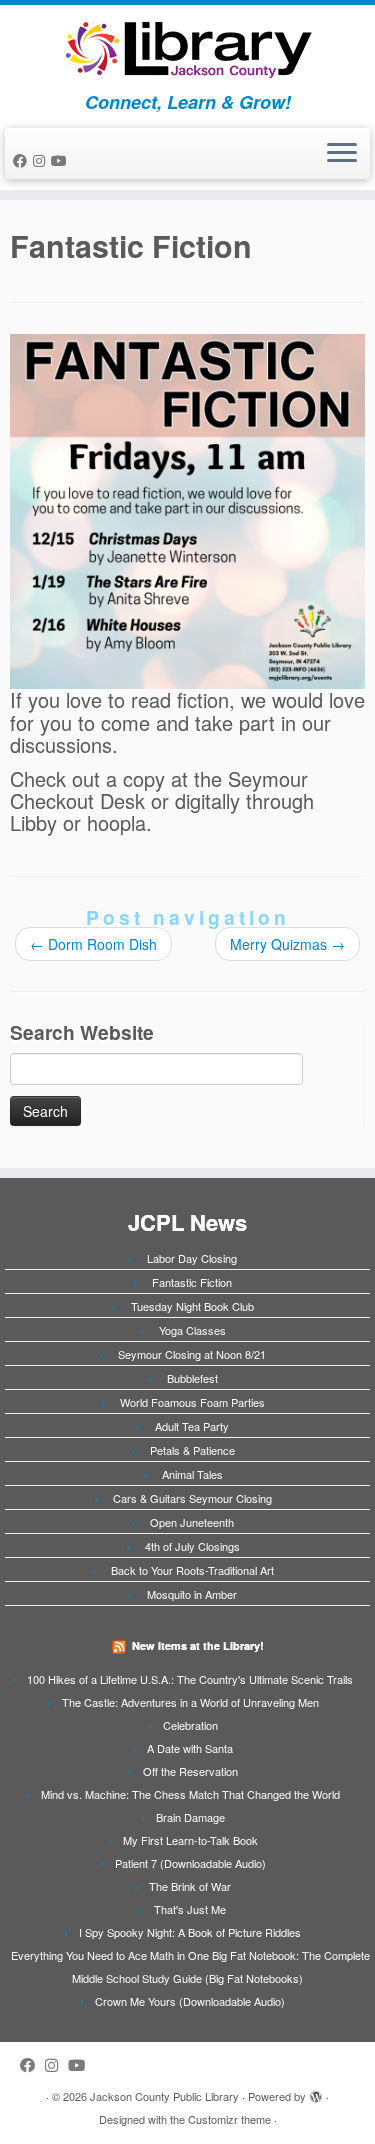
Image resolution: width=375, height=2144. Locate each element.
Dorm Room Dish (93, 944)
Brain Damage (190, 1817)
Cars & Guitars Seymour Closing (192, 1498)
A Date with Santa (190, 1748)
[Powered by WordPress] (316, 2092)
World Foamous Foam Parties (192, 1402)
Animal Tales (192, 1474)
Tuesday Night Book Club (192, 1306)
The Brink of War (190, 1886)
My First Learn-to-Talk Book (190, 1840)
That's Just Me (190, 1909)
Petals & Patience (192, 1450)
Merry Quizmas (287, 944)
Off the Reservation (190, 1771)
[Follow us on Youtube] (62, 160)
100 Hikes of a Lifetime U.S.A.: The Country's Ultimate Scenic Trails (190, 1679)
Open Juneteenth (192, 1522)
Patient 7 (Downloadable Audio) (190, 1863)
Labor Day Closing (192, 1258)
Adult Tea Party (192, 1426)
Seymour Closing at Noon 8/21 (192, 1354)
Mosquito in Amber (192, 1594)
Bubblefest (192, 1378)
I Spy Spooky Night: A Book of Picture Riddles (190, 1932)
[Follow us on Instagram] (42, 160)
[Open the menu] (342, 154)
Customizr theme (229, 2119)
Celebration (190, 1725)
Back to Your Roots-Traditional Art (192, 1570)
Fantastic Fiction (192, 1282)
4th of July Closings (192, 1546)
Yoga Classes (192, 1330)
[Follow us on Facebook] (23, 160)
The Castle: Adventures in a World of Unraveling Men (190, 1702)
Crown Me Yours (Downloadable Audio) (190, 2001)
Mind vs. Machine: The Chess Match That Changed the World (190, 1794)
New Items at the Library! (198, 1645)
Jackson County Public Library (164, 2096)
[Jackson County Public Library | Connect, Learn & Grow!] (187, 48)
